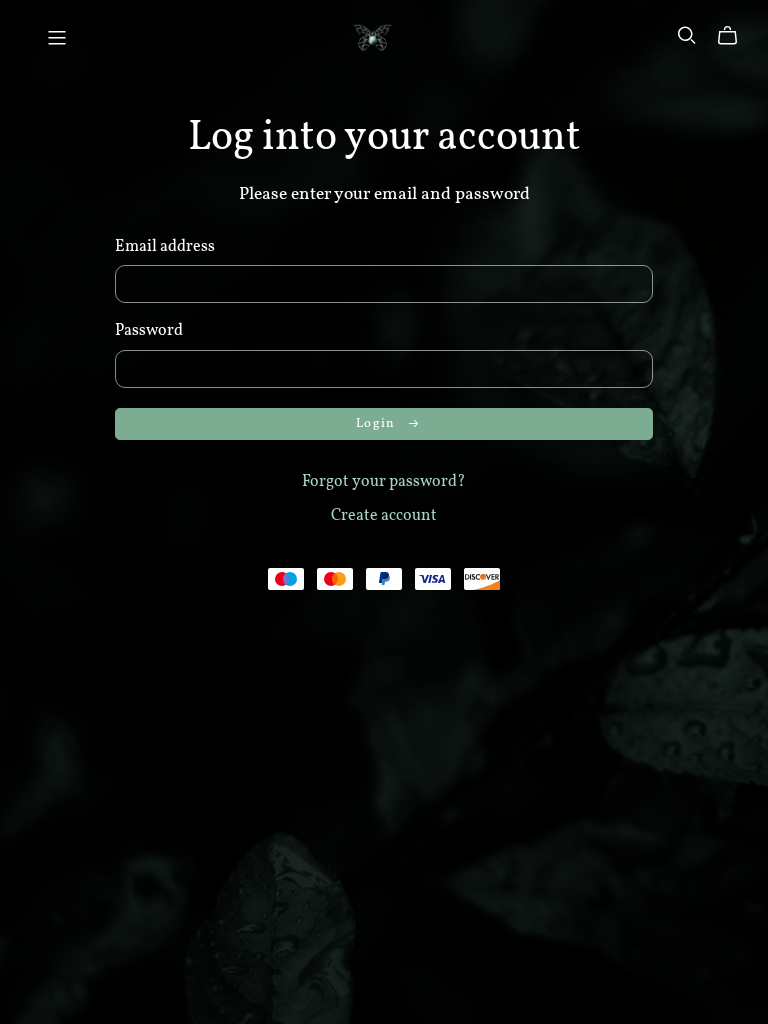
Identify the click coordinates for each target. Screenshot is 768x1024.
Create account (384, 516)
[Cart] (735, 36)
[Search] (687, 35)
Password (149, 331)
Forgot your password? (384, 482)
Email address (165, 247)
